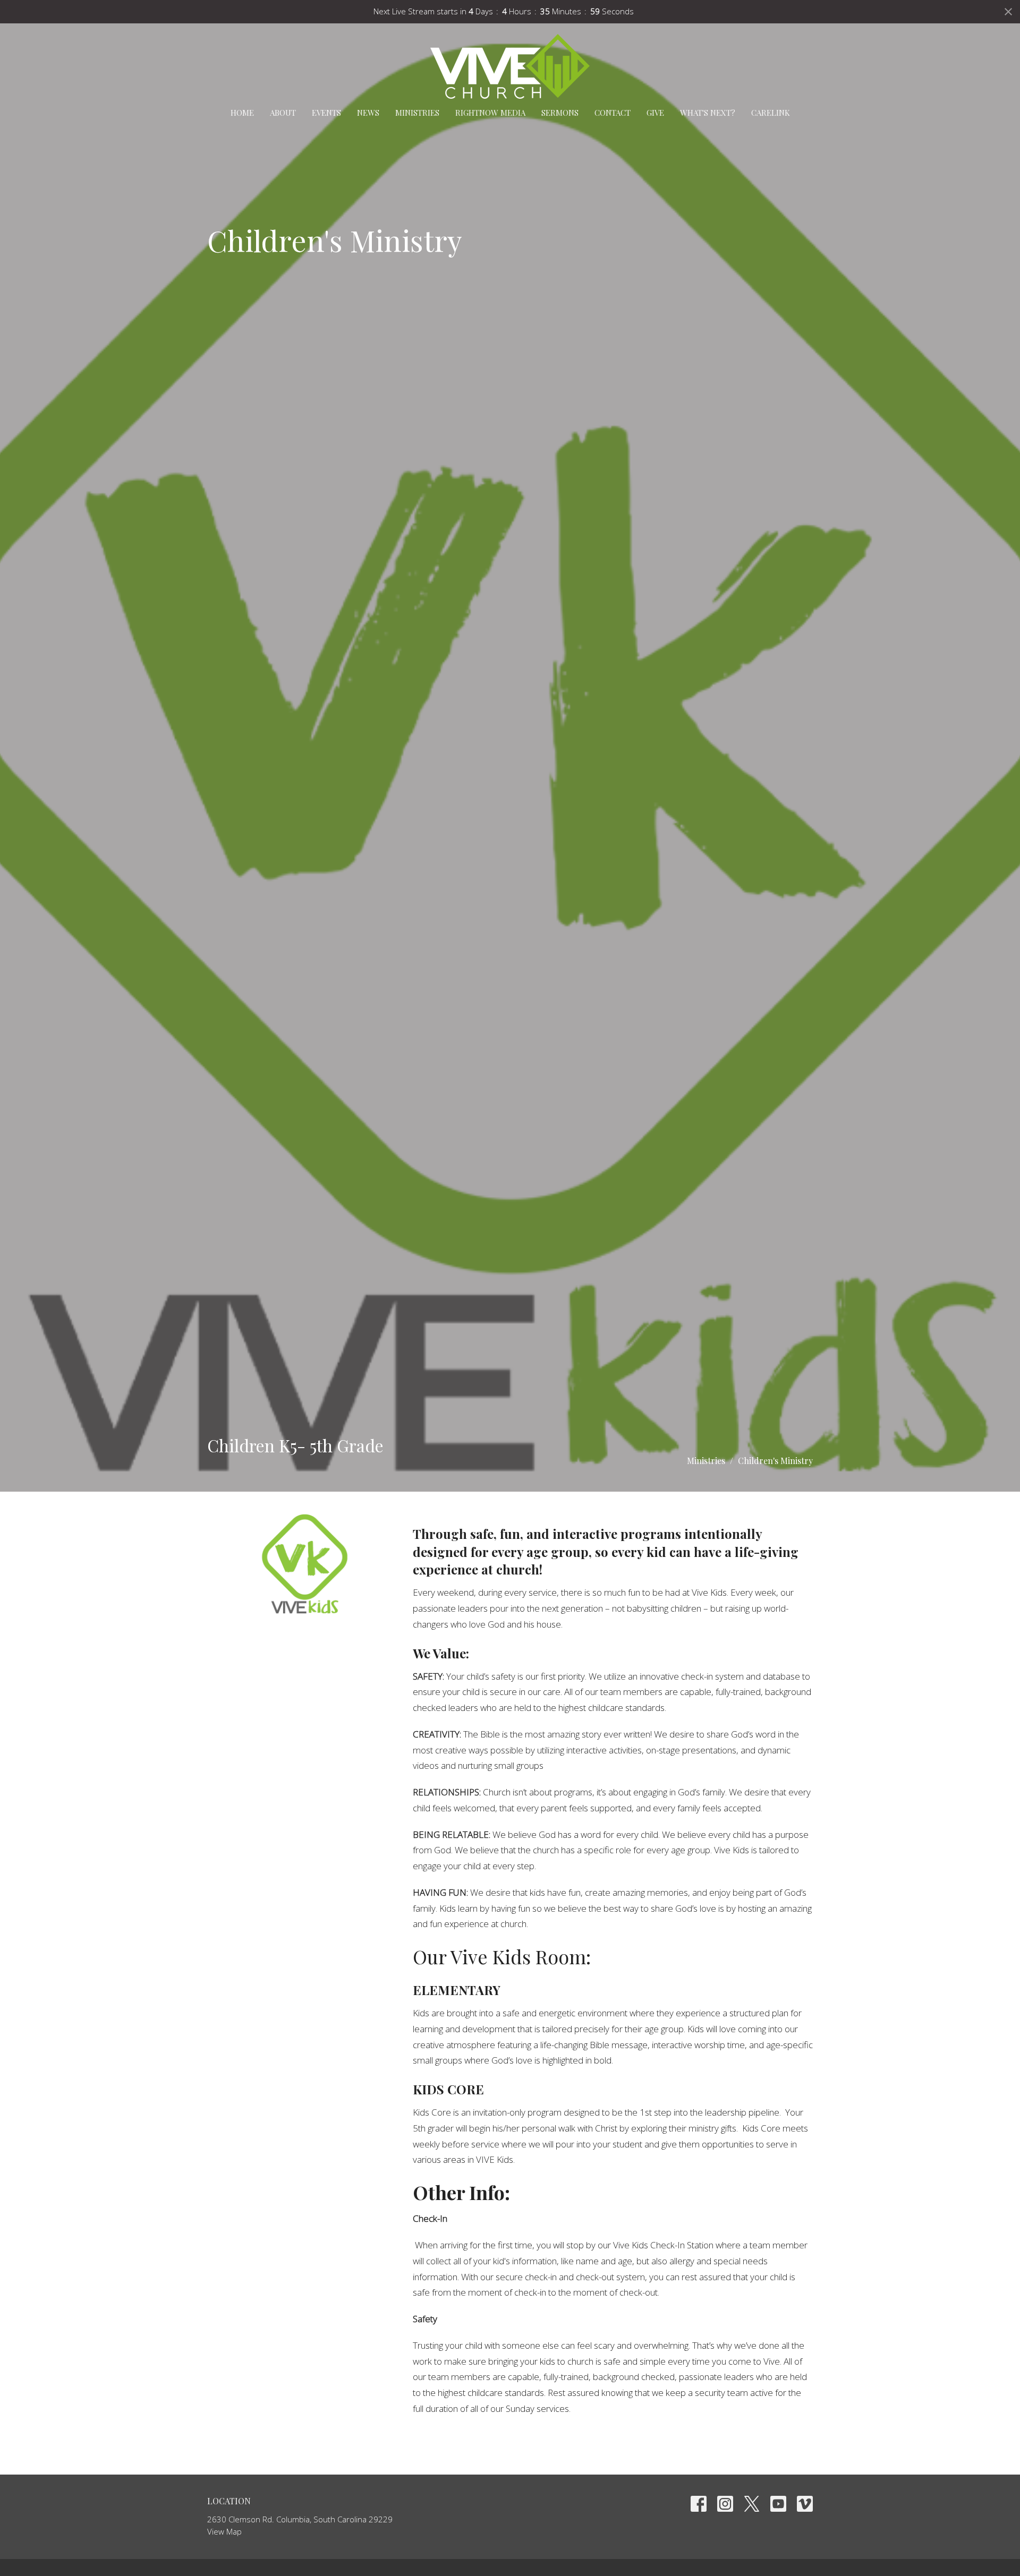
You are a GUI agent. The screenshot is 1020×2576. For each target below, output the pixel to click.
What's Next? (708, 113)
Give (655, 113)
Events (326, 113)
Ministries (417, 113)
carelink (771, 113)
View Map (224, 2531)
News (368, 113)
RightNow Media (490, 113)
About (283, 113)
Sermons (560, 113)
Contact (613, 113)
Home (242, 113)
